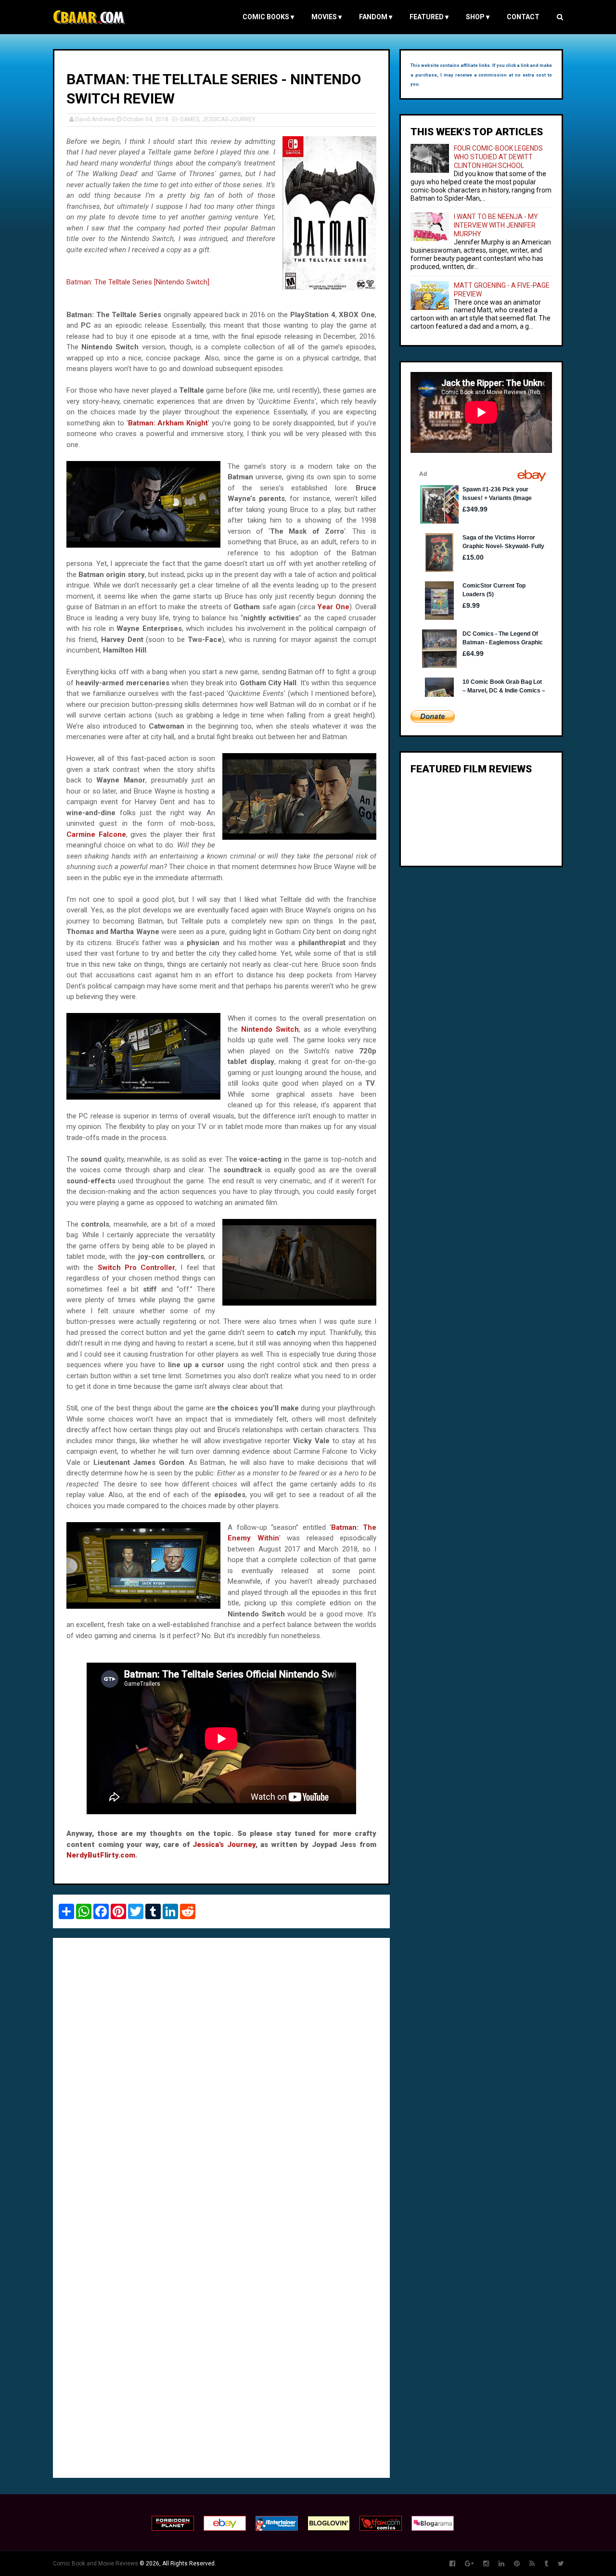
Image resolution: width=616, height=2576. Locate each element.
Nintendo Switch (270, 1029)
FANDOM (376, 17)
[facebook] (452, 2564)
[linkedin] (501, 2564)
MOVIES (327, 17)
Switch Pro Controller (137, 1268)
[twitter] (561, 2564)
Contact (523, 17)
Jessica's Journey (224, 1845)
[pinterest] (517, 2564)
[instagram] (486, 2564)
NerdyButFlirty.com (101, 1855)
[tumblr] (546, 2564)
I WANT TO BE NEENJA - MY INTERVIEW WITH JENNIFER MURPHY (496, 225)
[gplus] (469, 2564)
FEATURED (429, 17)
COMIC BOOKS (268, 17)
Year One (333, 607)
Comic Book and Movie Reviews (96, 2563)
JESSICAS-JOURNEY (229, 119)
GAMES (190, 119)
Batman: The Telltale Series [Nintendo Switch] (138, 282)
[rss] (532, 2564)
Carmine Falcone (96, 834)
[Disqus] (221, 2077)
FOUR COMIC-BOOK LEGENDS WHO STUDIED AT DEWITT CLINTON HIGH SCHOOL (498, 157)
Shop (478, 17)
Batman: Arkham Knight (168, 423)
